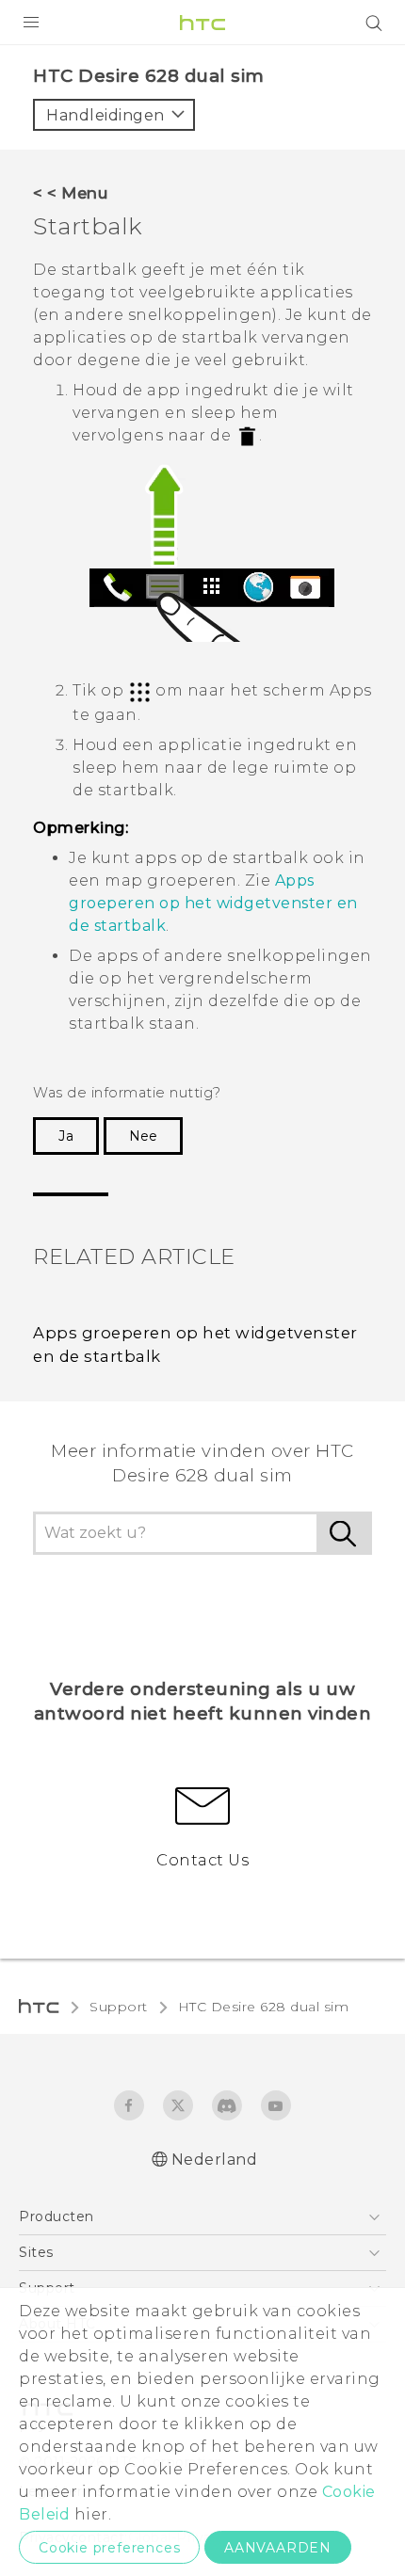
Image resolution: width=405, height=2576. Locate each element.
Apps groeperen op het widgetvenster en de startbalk (213, 903)
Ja (66, 1136)
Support (119, 2007)
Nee (143, 1136)
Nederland (215, 2160)
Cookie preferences (109, 2548)
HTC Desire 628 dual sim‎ (264, 2007)
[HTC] (202, 23)
